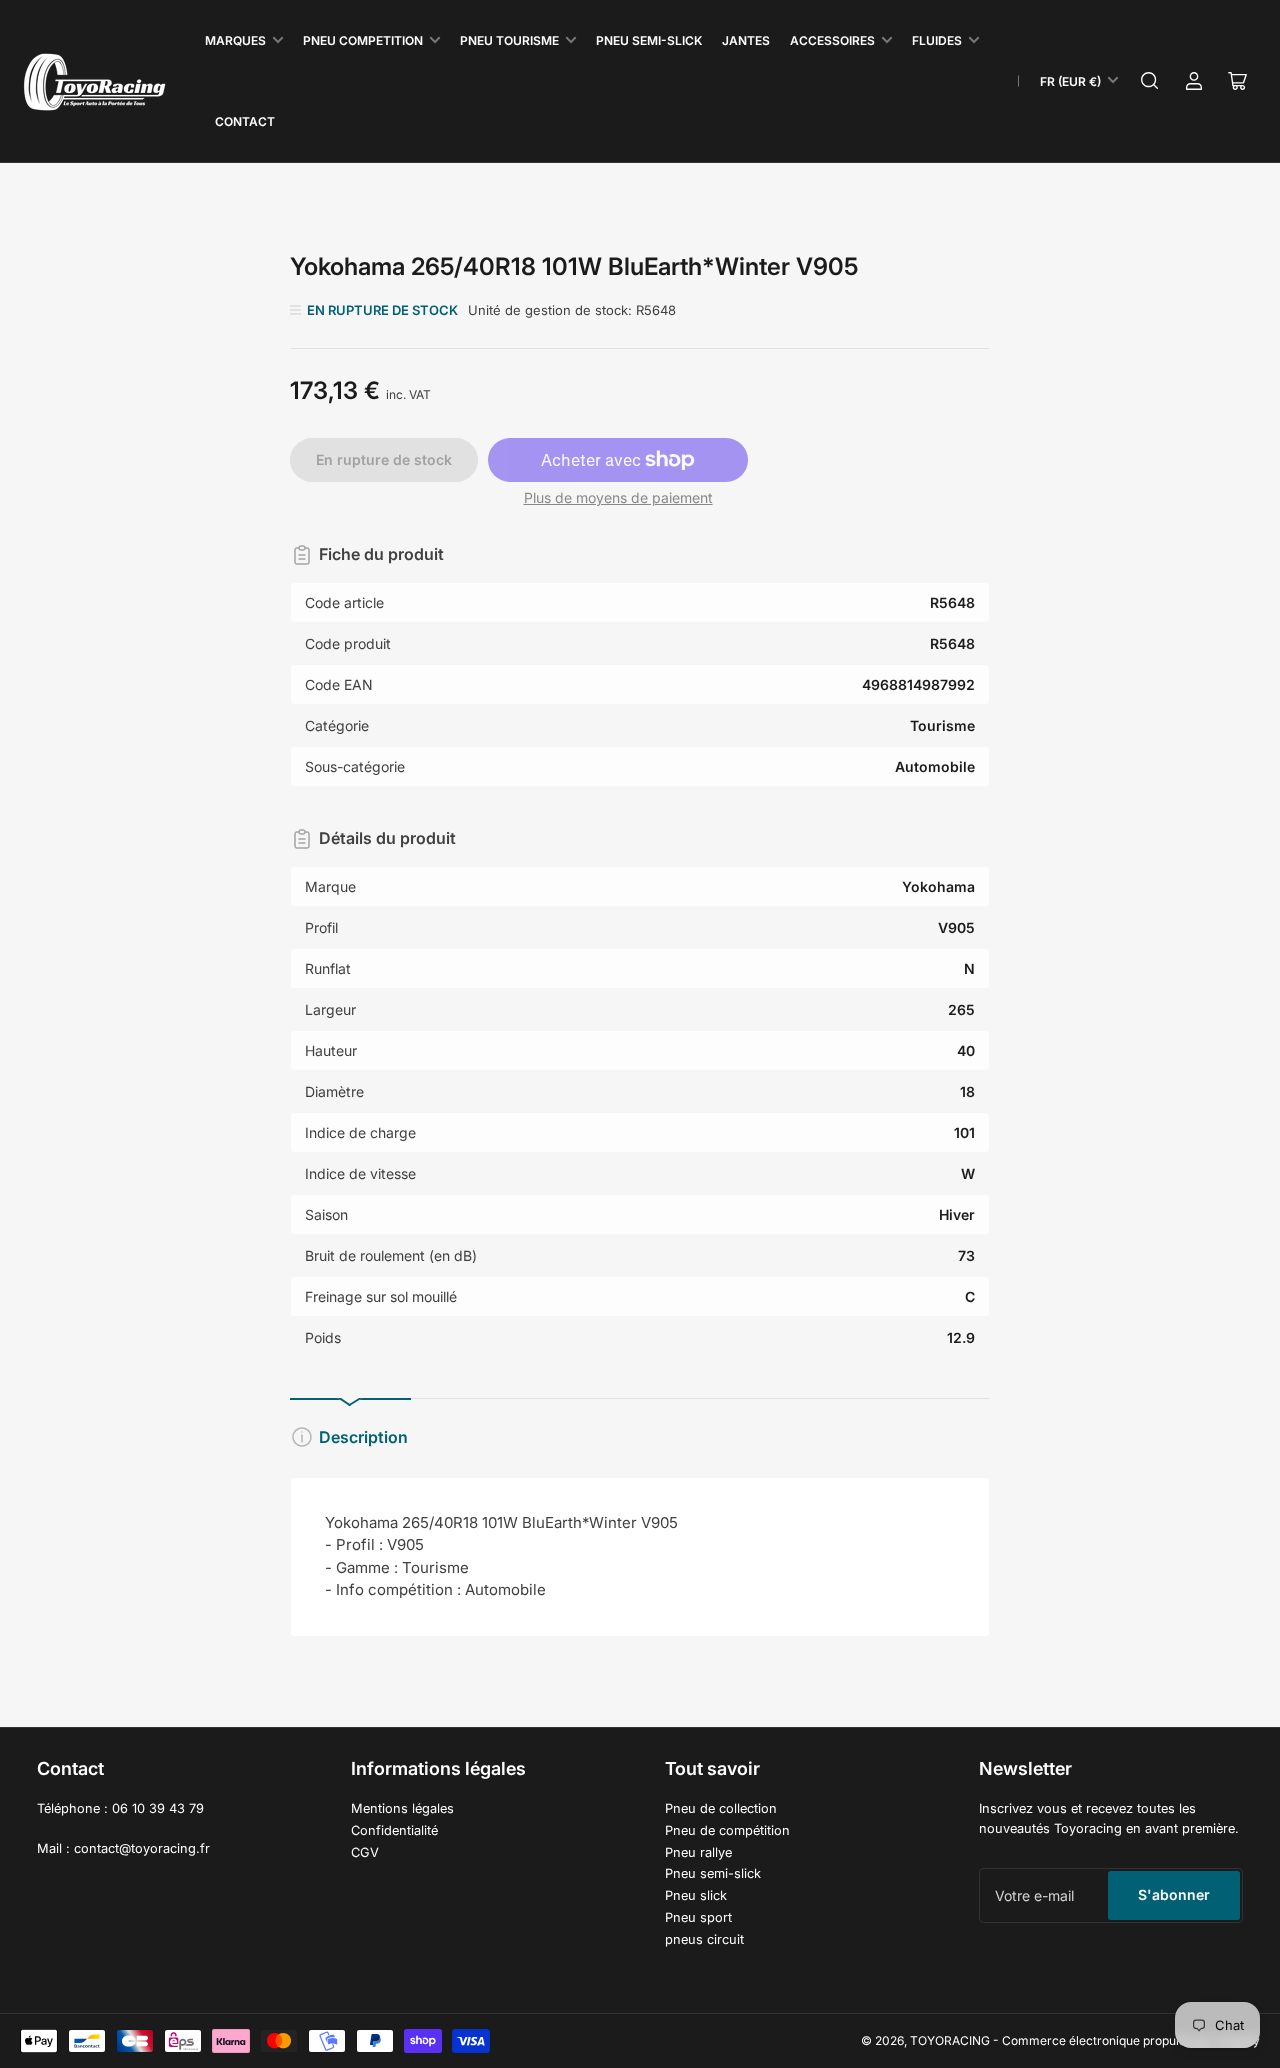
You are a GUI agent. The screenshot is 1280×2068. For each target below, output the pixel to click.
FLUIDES (937, 40)
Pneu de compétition (727, 1830)
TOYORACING (950, 2040)
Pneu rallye (698, 1852)
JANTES (746, 40)
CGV (365, 1852)
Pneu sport (698, 1917)
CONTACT (245, 121)
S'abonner (1174, 1894)
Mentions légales (402, 1808)
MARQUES (235, 40)
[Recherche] (1150, 81)
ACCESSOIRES (832, 40)
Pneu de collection (721, 1808)
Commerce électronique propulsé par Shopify (1131, 2040)
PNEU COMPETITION (363, 40)
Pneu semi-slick (713, 1873)
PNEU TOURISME (509, 40)
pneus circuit (704, 1939)
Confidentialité (394, 1830)
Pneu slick (696, 1895)
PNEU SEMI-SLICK (649, 40)
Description (363, 1437)
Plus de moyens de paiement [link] (618, 497)
